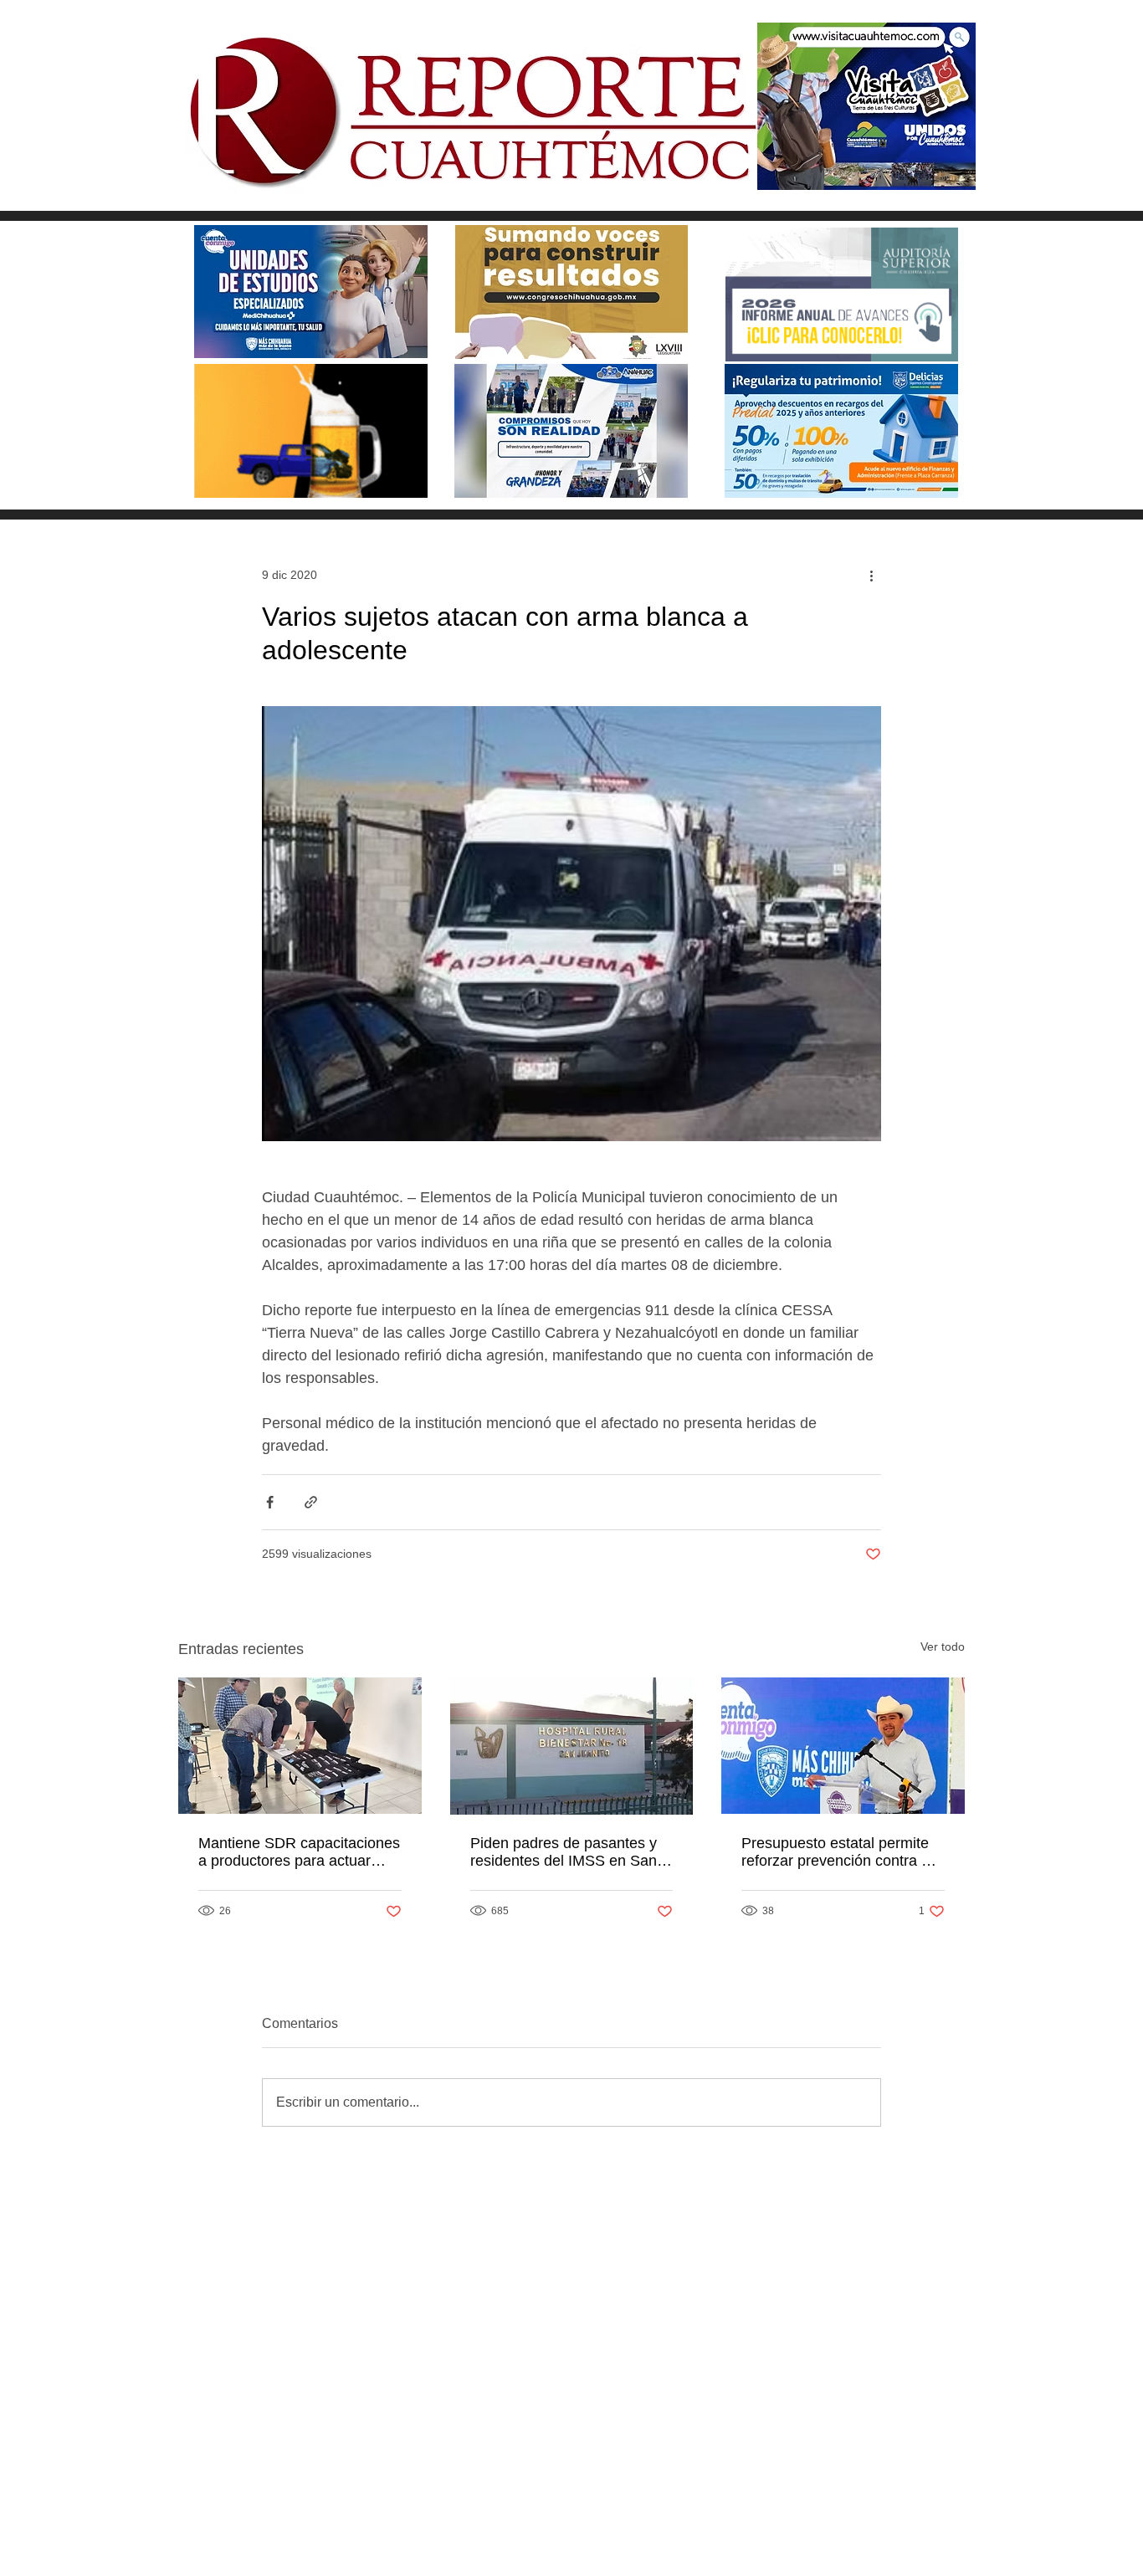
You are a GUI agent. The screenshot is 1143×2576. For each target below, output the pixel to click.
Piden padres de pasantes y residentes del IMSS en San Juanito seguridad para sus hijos (564, 1852)
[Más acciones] (871, 575)
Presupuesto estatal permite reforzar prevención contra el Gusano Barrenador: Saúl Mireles (837, 1852)
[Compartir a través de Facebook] (270, 1502)
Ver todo (943, 1646)
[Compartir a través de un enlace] (311, 1502)
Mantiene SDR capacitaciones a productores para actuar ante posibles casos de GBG (299, 1852)
